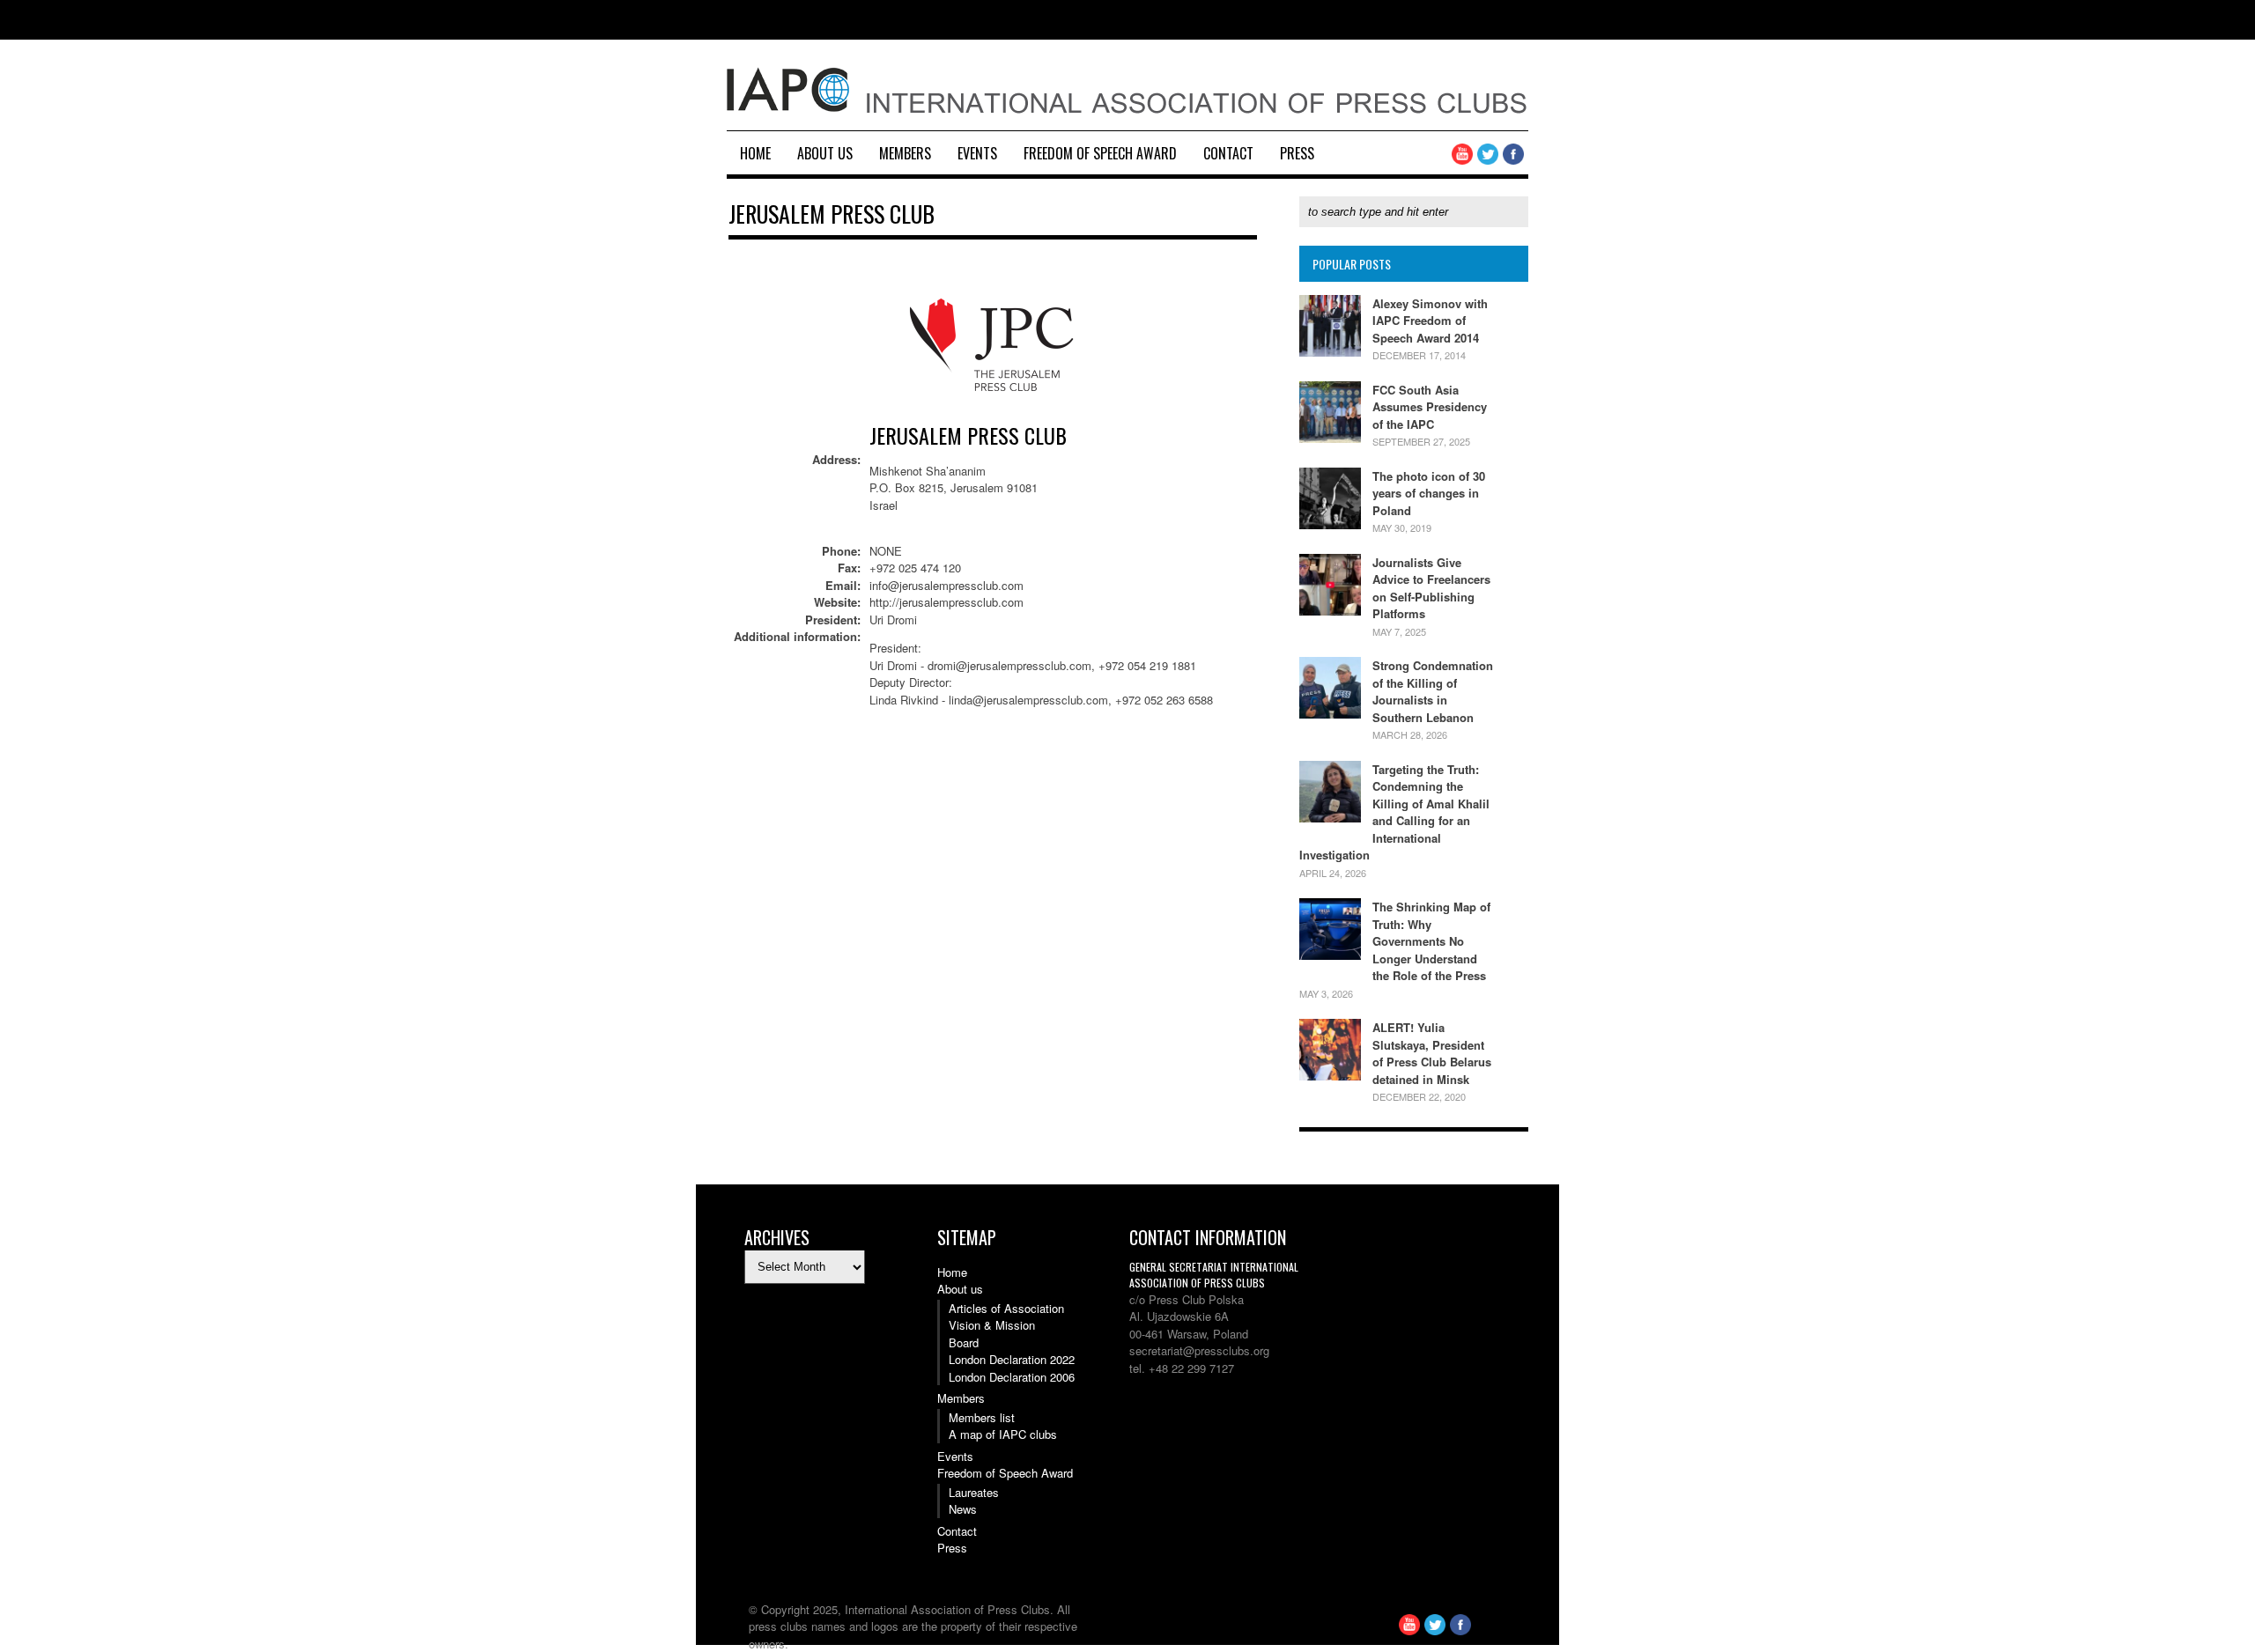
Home (755, 153)
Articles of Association (1006, 1308)
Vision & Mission (992, 1325)
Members (905, 153)
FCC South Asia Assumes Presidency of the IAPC (1430, 407)
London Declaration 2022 (1012, 1359)
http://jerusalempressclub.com (946, 602)
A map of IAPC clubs (1003, 1434)
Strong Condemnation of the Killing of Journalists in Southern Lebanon (1433, 691)
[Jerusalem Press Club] (993, 410)
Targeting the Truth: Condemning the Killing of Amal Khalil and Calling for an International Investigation (1394, 812)
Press (1297, 153)
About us (825, 153)
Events (977, 153)
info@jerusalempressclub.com (946, 585)
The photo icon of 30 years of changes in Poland (1429, 493)
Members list (982, 1417)
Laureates (974, 1492)
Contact (1228, 153)
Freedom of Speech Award (1100, 153)
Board (964, 1342)
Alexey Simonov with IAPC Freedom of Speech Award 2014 (1430, 321)
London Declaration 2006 (1012, 1377)
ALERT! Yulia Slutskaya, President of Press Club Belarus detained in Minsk (1432, 1053)
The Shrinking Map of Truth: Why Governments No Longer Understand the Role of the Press (1431, 941)
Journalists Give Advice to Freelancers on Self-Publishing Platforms (1431, 588)
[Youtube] (1462, 160)
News (963, 1509)
